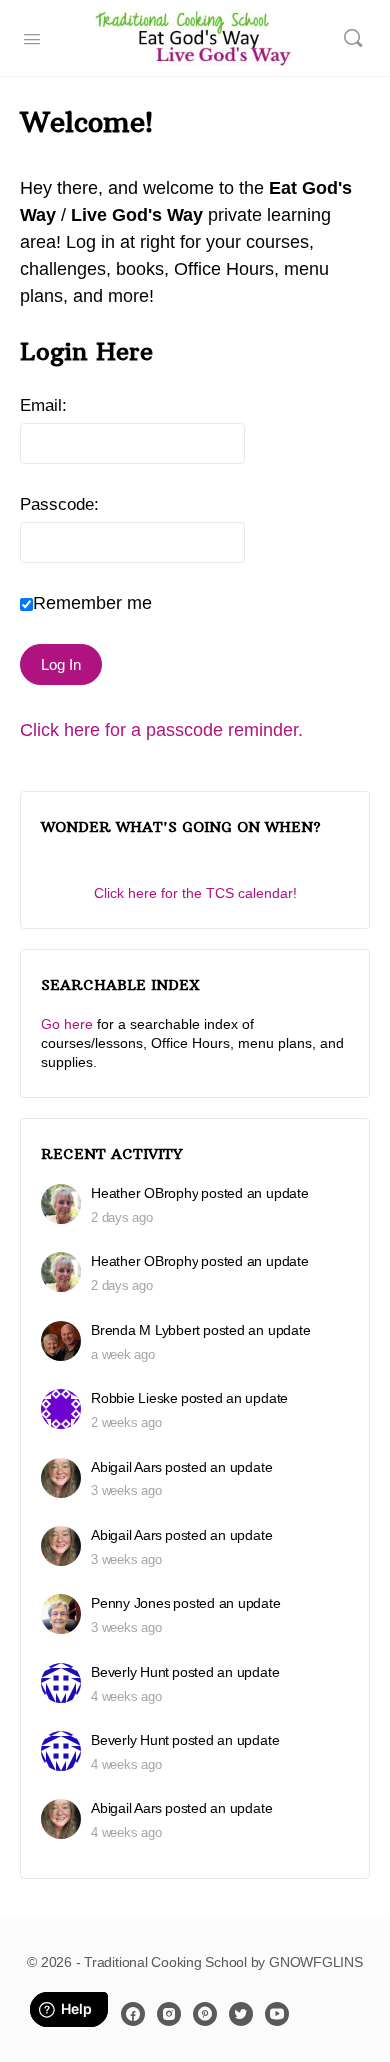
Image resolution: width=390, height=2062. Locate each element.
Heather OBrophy (144, 1193)
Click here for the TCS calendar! (195, 893)
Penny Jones (130, 1603)
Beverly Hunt (130, 1672)
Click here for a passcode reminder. (161, 730)
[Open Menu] (32, 37)
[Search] (353, 38)
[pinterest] (205, 2014)
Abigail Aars (126, 1467)
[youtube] (277, 2014)
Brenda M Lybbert (145, 1330)
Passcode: (59, 504)
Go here (67, 1024)
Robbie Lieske (134, 1398)
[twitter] (241, 2014)
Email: (43, 405)
